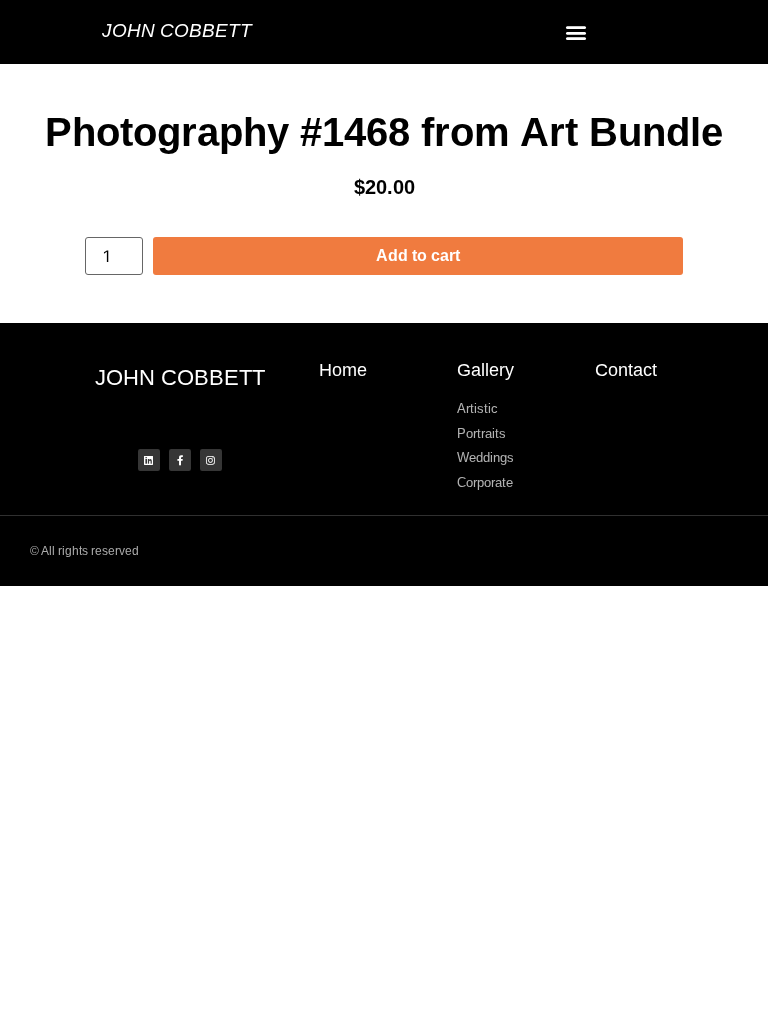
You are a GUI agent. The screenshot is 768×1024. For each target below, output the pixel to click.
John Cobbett (177, 30)
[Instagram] (211, 460)
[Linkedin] (149, 460)
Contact (626, 370)
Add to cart (418, 255)
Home (343, 370)
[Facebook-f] (180, 460)
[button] (576, 31)
